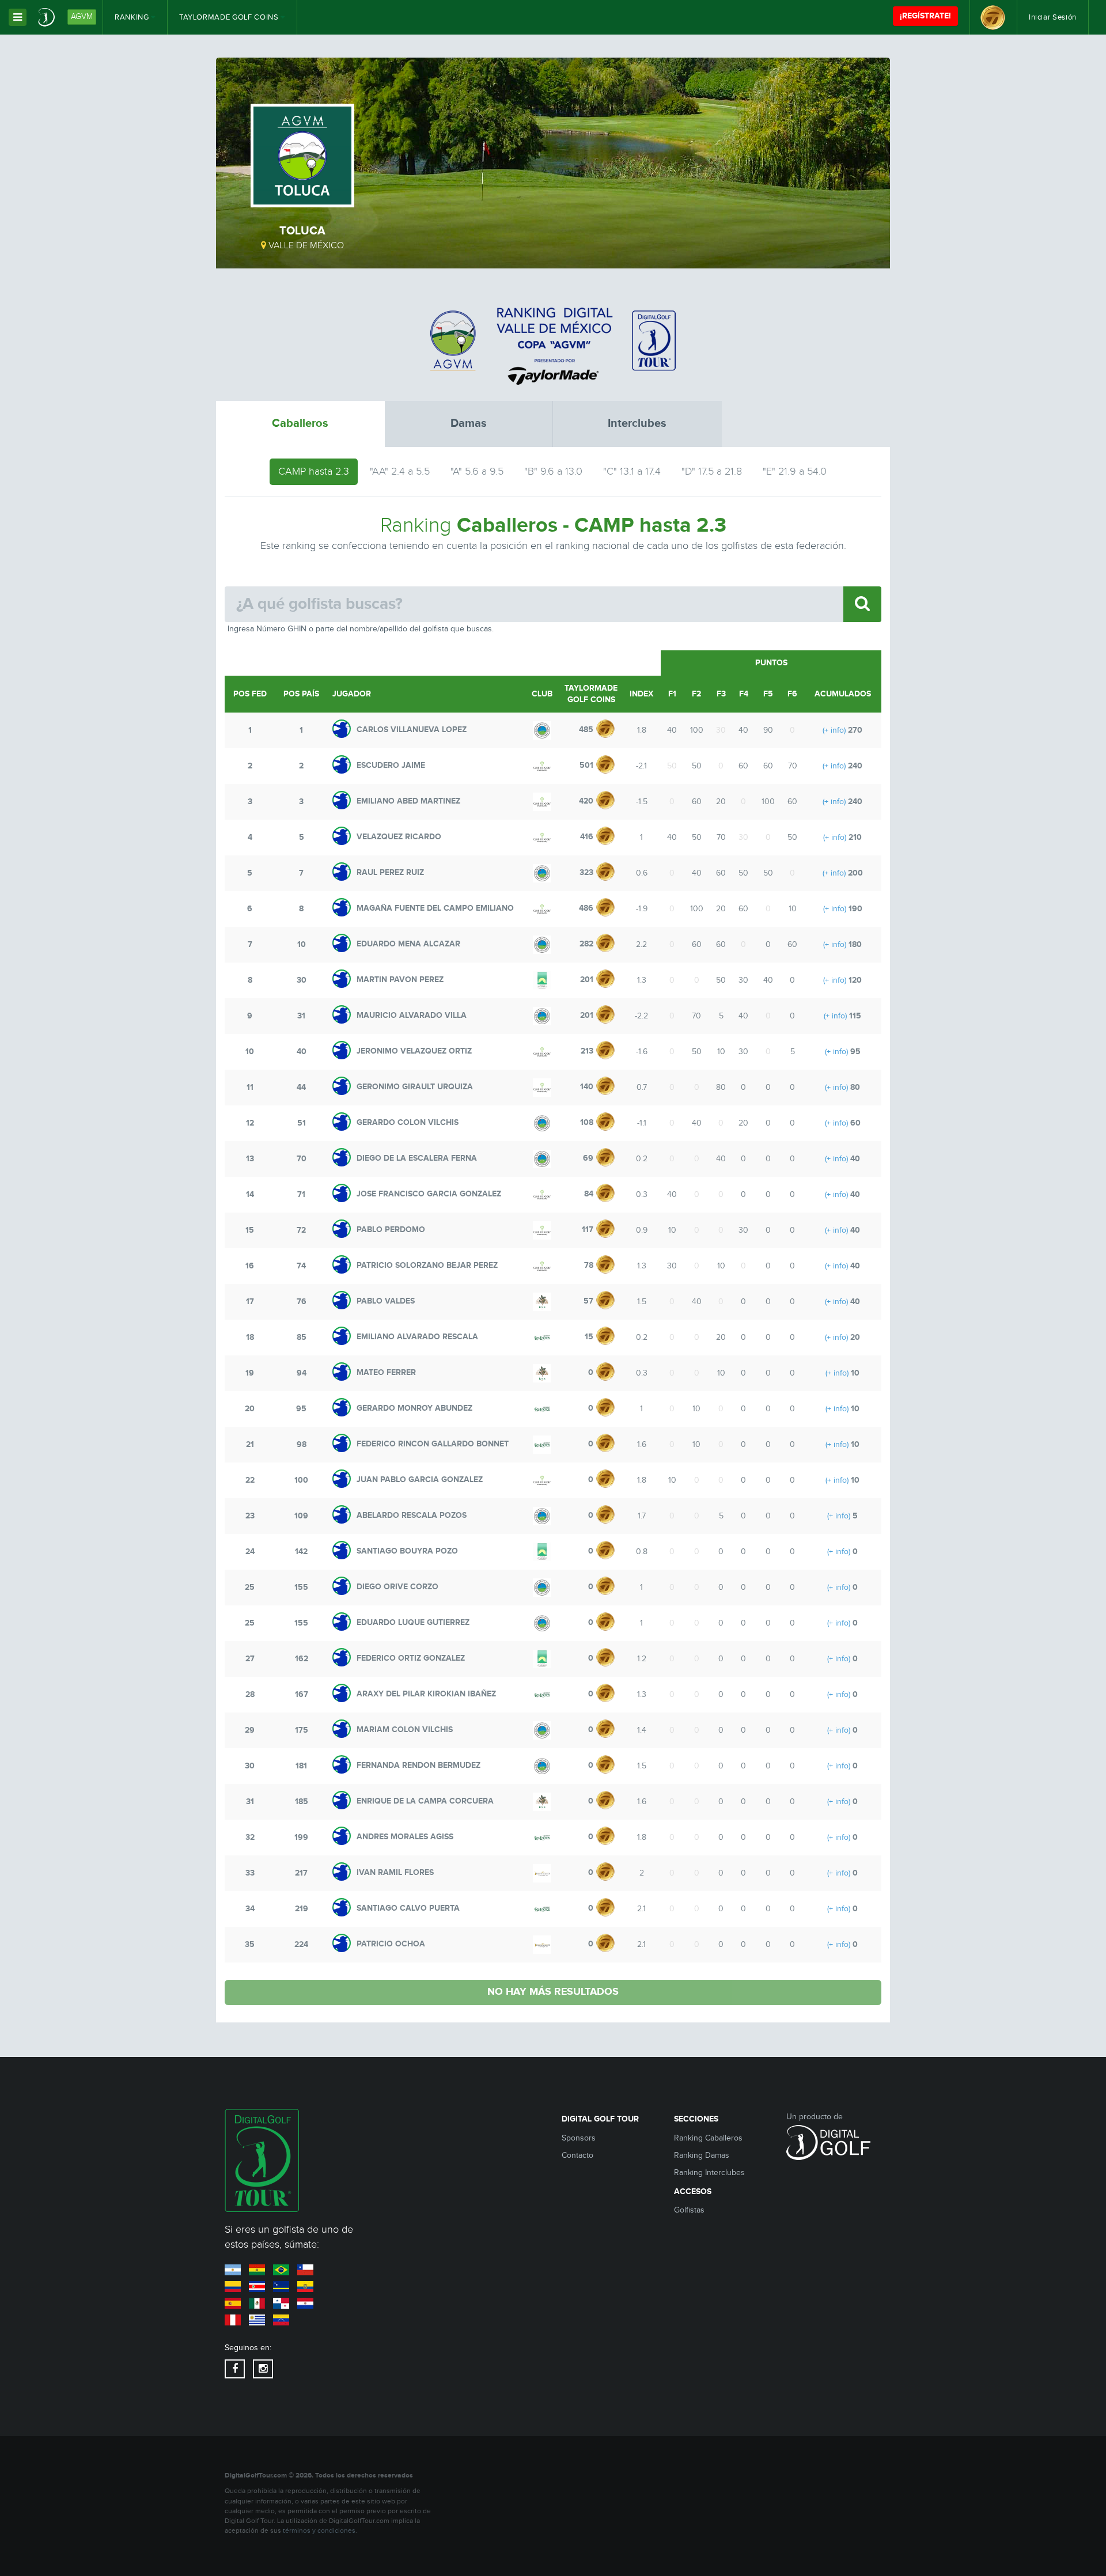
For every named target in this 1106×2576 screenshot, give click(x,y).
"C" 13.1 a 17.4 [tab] (632, 471)
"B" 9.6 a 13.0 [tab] (553, 471)
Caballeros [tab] (300, 423)
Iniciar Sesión (1053, 17)
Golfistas (689, 2210)
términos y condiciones (319, 2531)
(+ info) (834, 730)
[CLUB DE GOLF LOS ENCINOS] (542, 1338)
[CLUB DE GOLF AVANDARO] (542, 766)
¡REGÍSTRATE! (925, 16)
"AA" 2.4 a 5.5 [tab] (400, 471)
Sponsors (579, 2138)
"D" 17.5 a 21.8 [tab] (712, 471)
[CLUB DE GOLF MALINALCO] (542, 980)
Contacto (577, 2155)
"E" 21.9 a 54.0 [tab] (795, 471)
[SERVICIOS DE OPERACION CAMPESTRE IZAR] (542, 1302)
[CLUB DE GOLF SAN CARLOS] (542, 730)
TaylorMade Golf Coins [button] (230, 17)
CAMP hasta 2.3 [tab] (314, 471)
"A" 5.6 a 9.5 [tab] (477, 471)
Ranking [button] (133, 17)
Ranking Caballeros (708, 2138)
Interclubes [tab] (637, 423)
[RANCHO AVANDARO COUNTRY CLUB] (542, 1873)
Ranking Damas (702, 2155)
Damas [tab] (469, 423)
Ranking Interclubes (709, 2173)
